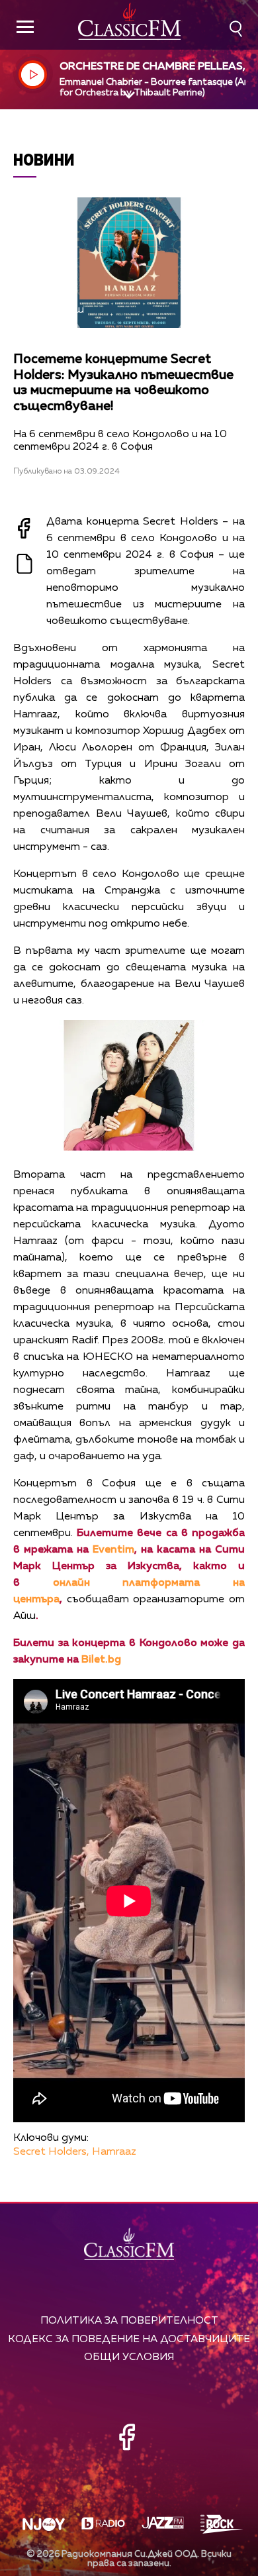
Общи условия (129, 2357)
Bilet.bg (101, 1660)
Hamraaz (114, 2152)
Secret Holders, (51, 2152)
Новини (44, 159)
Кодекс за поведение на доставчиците (129, 2339)
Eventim (113, 1550)
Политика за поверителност (129, 2321)
